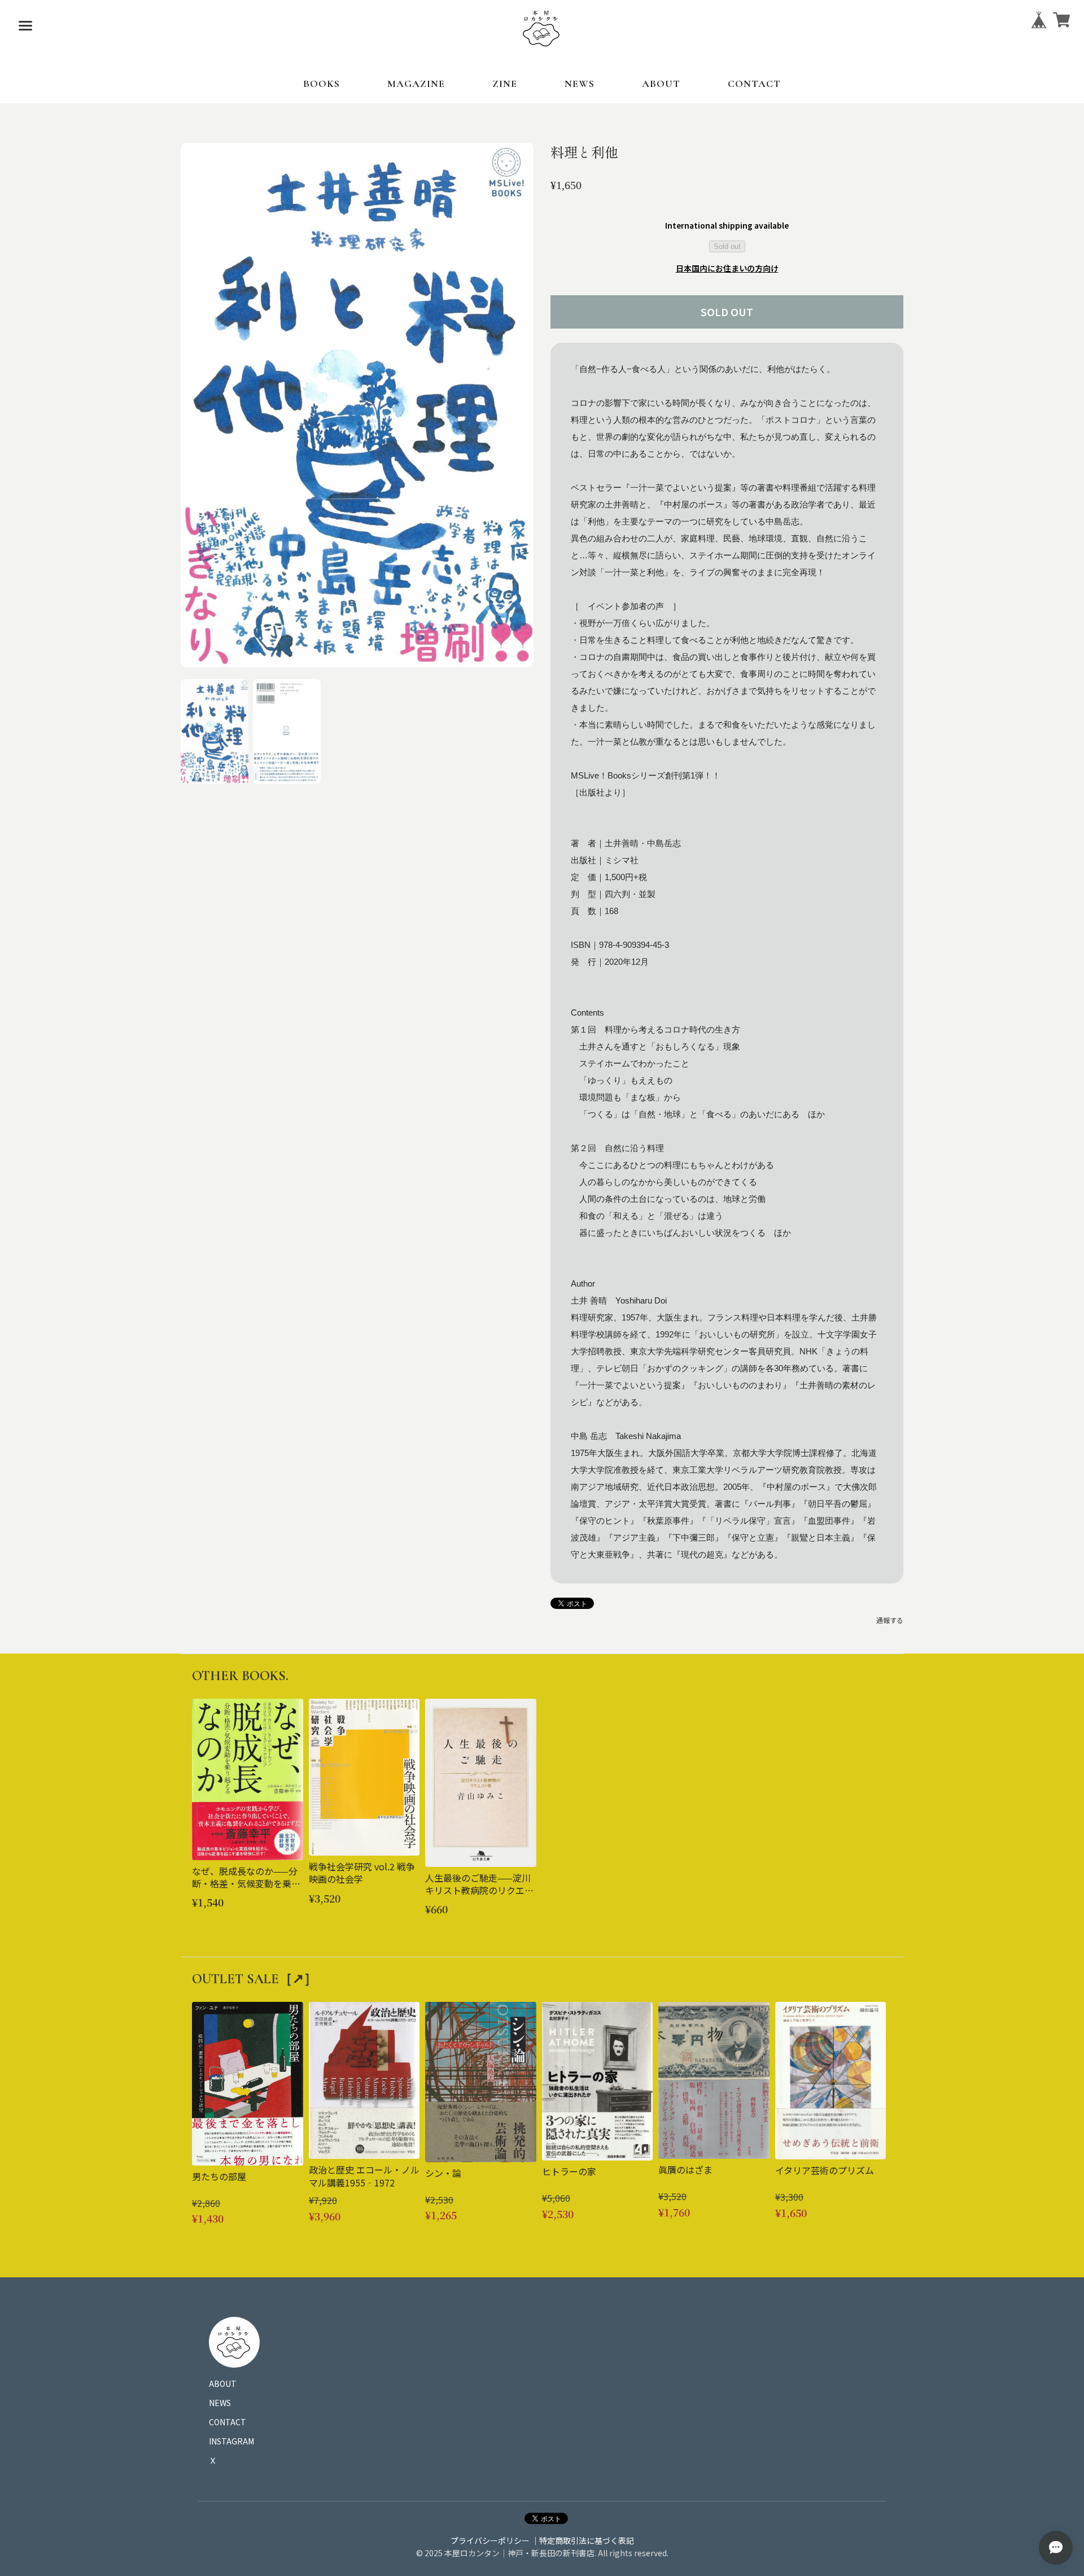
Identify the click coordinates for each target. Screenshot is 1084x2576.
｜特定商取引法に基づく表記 (583, 2540)
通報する (890, 1620)
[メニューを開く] (25, 25)
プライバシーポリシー (490, 2540)
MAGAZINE (416, 84)
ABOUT (661, 84)
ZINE (505, 84)
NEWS (580, 84)
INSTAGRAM (231, 2441)
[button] (215, 732)
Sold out (727, 246)
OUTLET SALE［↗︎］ (255, 1979)
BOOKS (322, 84)
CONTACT (754, 84)
